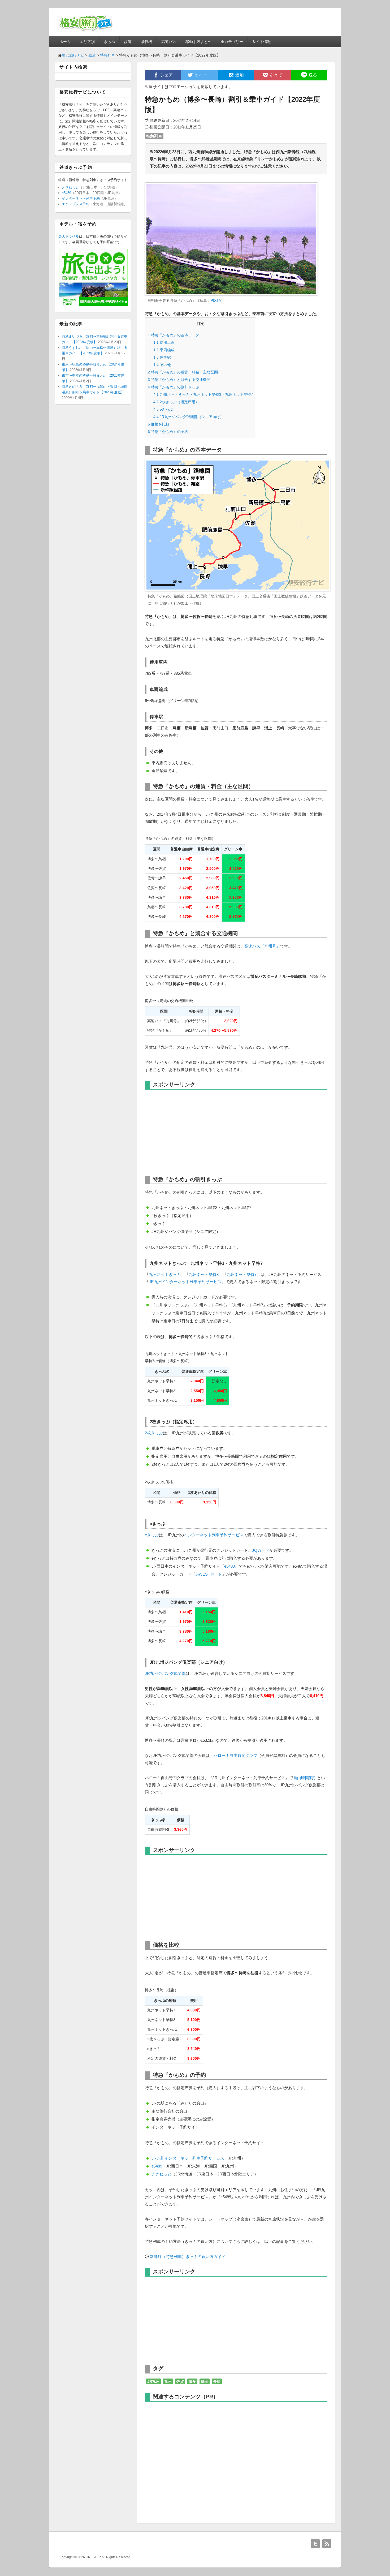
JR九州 (153, 2381)
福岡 (205, 2381)
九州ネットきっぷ (165, 1274)
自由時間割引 (305, 1778)
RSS (327, 2544)
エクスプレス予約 (76, 204)
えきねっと (161, 2174)
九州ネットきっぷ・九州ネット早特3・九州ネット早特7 (203, 394)
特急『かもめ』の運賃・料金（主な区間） (185, 372)
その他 (162, 365)
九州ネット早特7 (242, 1274)
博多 (192, 2381)
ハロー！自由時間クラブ (235, 1755)
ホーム (65, 42)
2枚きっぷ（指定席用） (176, 402)
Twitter (315, 2544)
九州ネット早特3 (204, 1274)
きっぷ (109, 42)
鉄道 (128, 42)
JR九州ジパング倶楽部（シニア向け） (188, 417)
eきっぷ (163, 409)
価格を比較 (159, 424)
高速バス (169, 42)
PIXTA (216, 300)
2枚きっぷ (154, 1433)
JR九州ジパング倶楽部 (165, 1673)
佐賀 (180, 2381)
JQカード (261, 1550)
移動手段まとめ (198, 42)
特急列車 (154, 136)
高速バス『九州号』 (262, 946)
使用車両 (164, 342)
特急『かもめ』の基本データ (174, 335)
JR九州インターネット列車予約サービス (185, 1282)
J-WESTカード (209, 1574)
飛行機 (146, 42)
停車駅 (162, 357)
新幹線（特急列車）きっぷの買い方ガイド (188, 2257)
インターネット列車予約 (81, 198)
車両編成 (164, 350)
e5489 (229, 1566)
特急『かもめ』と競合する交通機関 (179, 380)
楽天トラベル (69, 236)
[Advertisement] (189, 1131)
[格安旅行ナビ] (86, 31)
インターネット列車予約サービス (214, 1535)
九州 (168, 2381)
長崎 (217, 2381)
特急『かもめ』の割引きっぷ (174, 387)
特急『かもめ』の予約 (168, 432)
